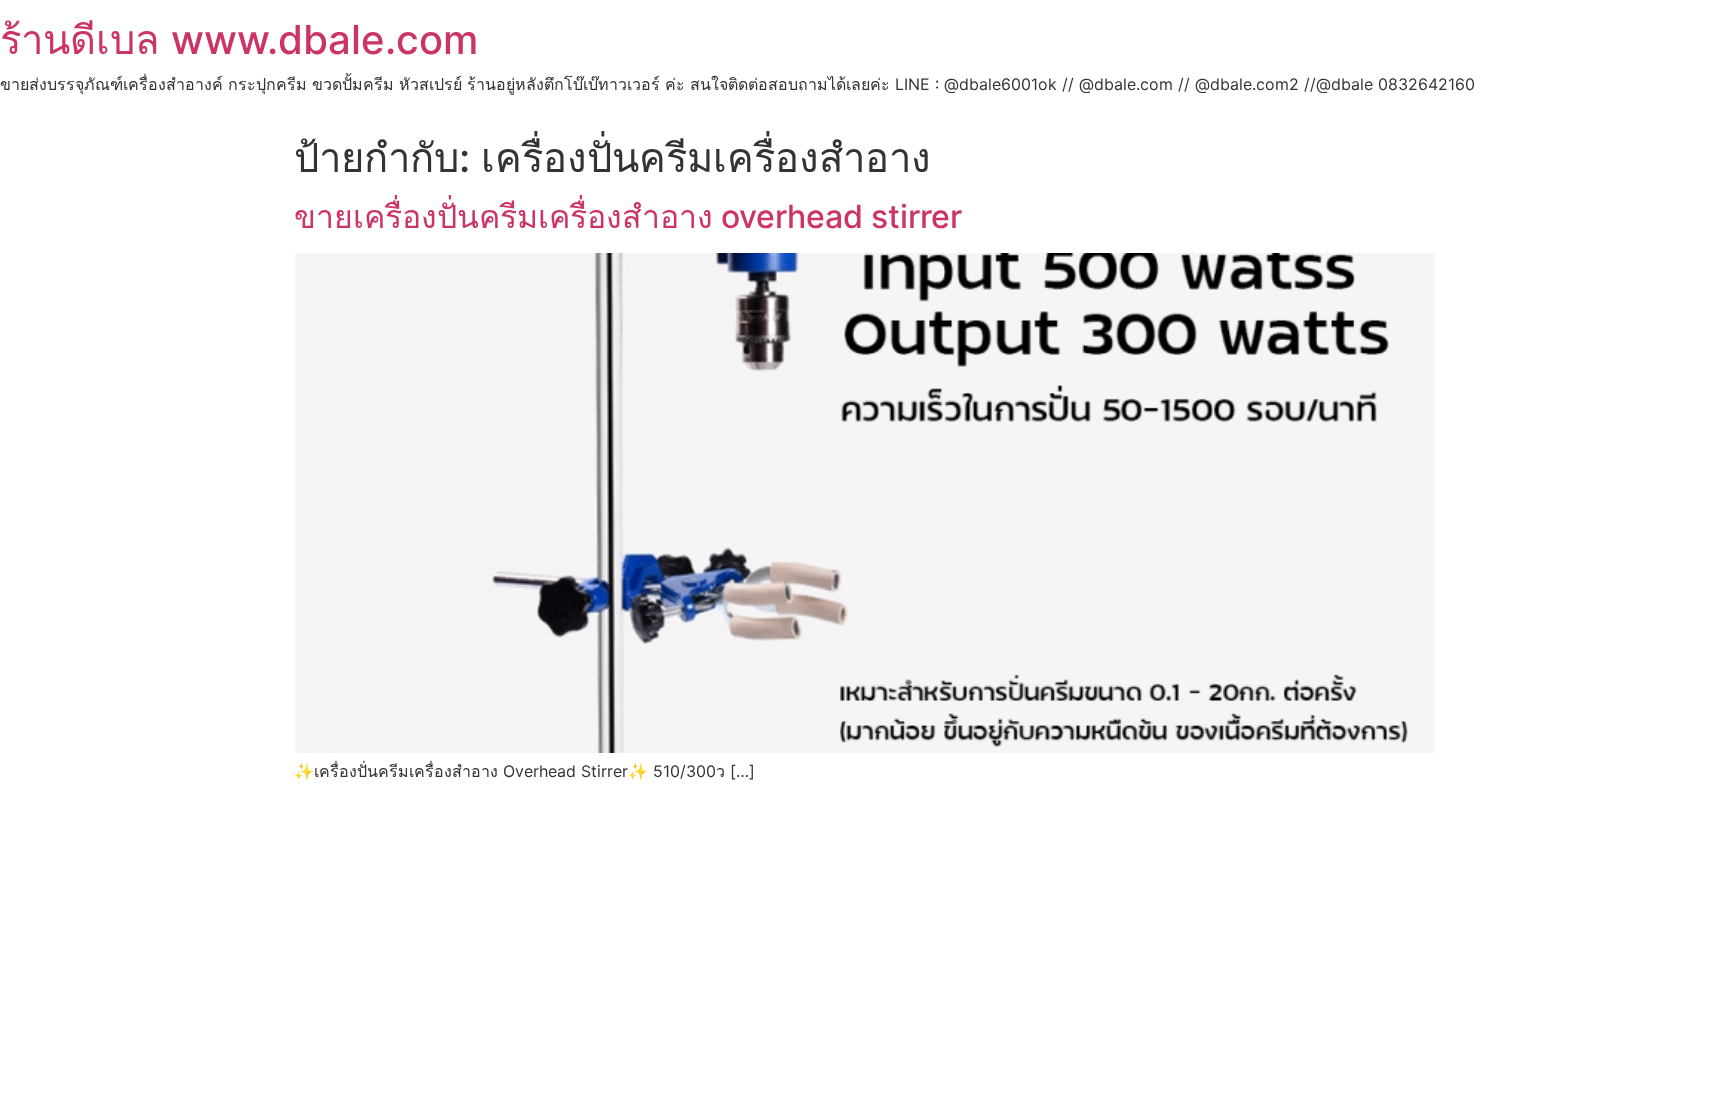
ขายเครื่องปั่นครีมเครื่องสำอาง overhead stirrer (628, 216)
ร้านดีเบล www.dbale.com (239, 39)
